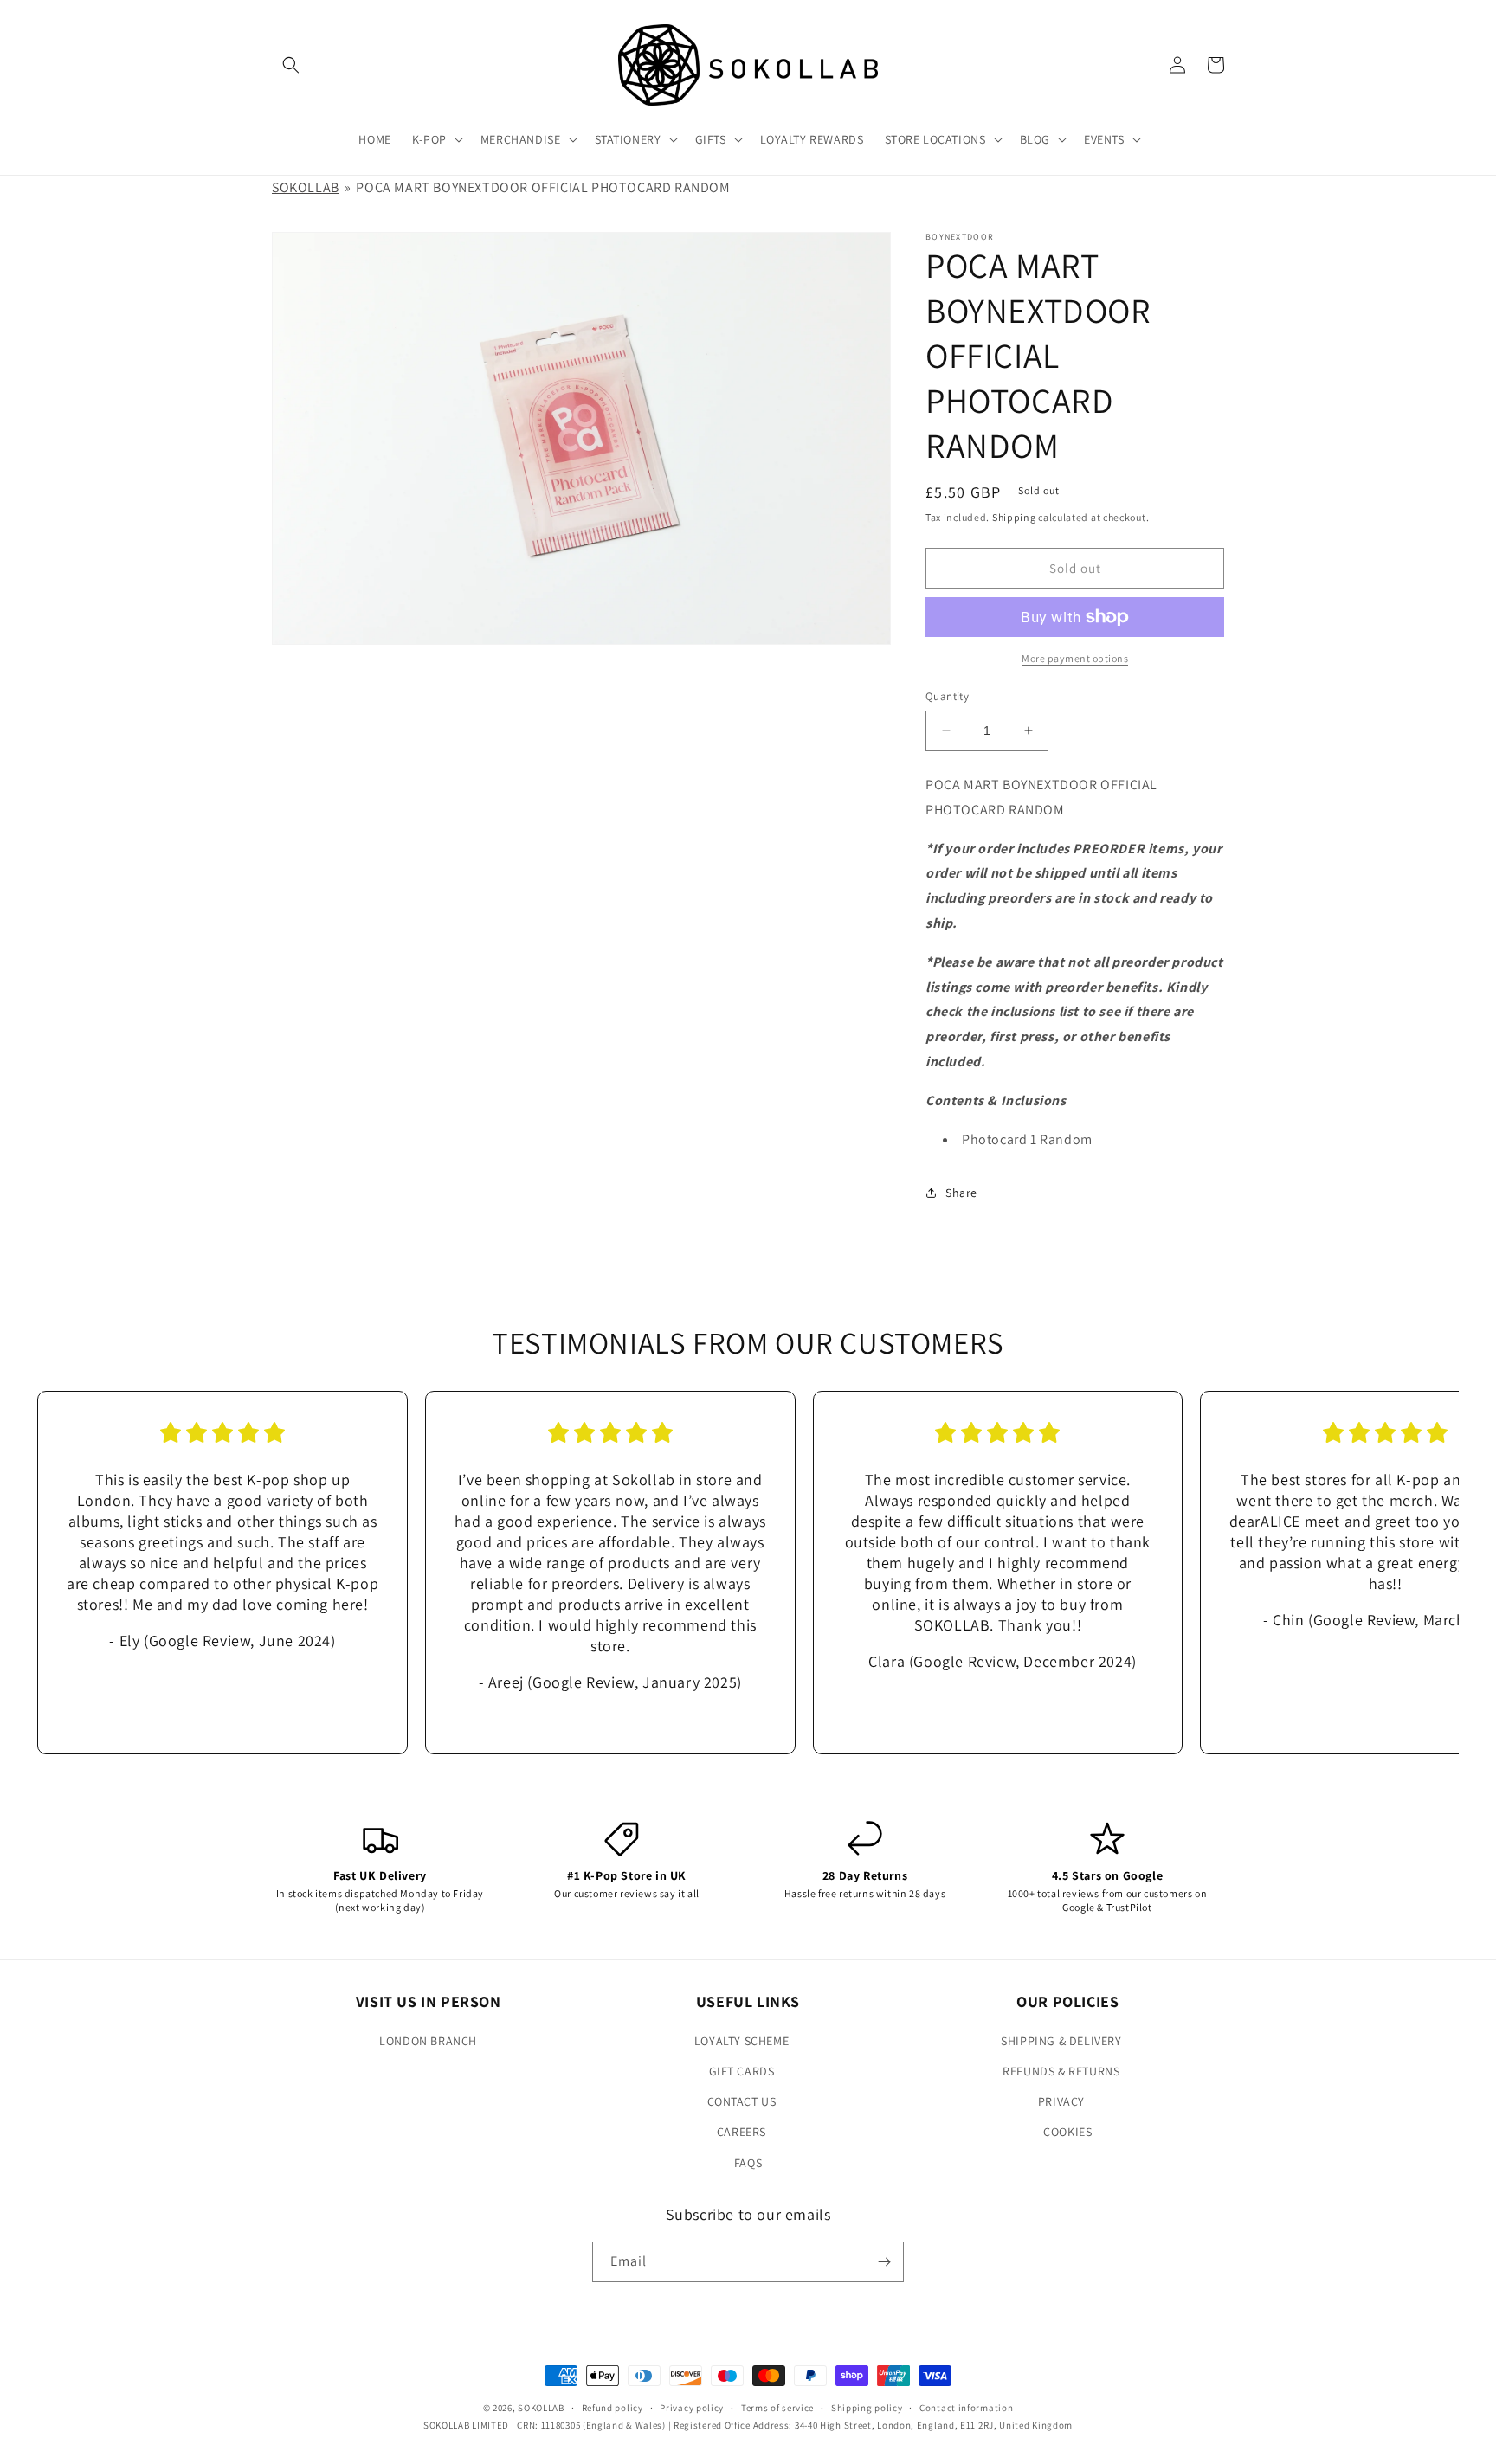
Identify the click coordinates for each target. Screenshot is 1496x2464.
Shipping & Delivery (1061, 2041)
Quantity (947, 696)
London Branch (428, 2041)
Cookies (1067, 2132)
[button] (291, 65)
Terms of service (777, 2408)
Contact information (966, 2408)
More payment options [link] (1075, 658)
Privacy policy (692, 2408)
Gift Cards (742, 2071)
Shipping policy (867, 2408)
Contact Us (742, 2101)
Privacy (1061, 2101)
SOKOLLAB (306, 187)
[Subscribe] (884, 2262)
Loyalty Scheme (742, 2041)
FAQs (748, 2163)
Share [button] (961, 1193)
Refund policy (613, 2408)
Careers (742, 2132)
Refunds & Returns (1061, 2071)
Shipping (1014, 517)
